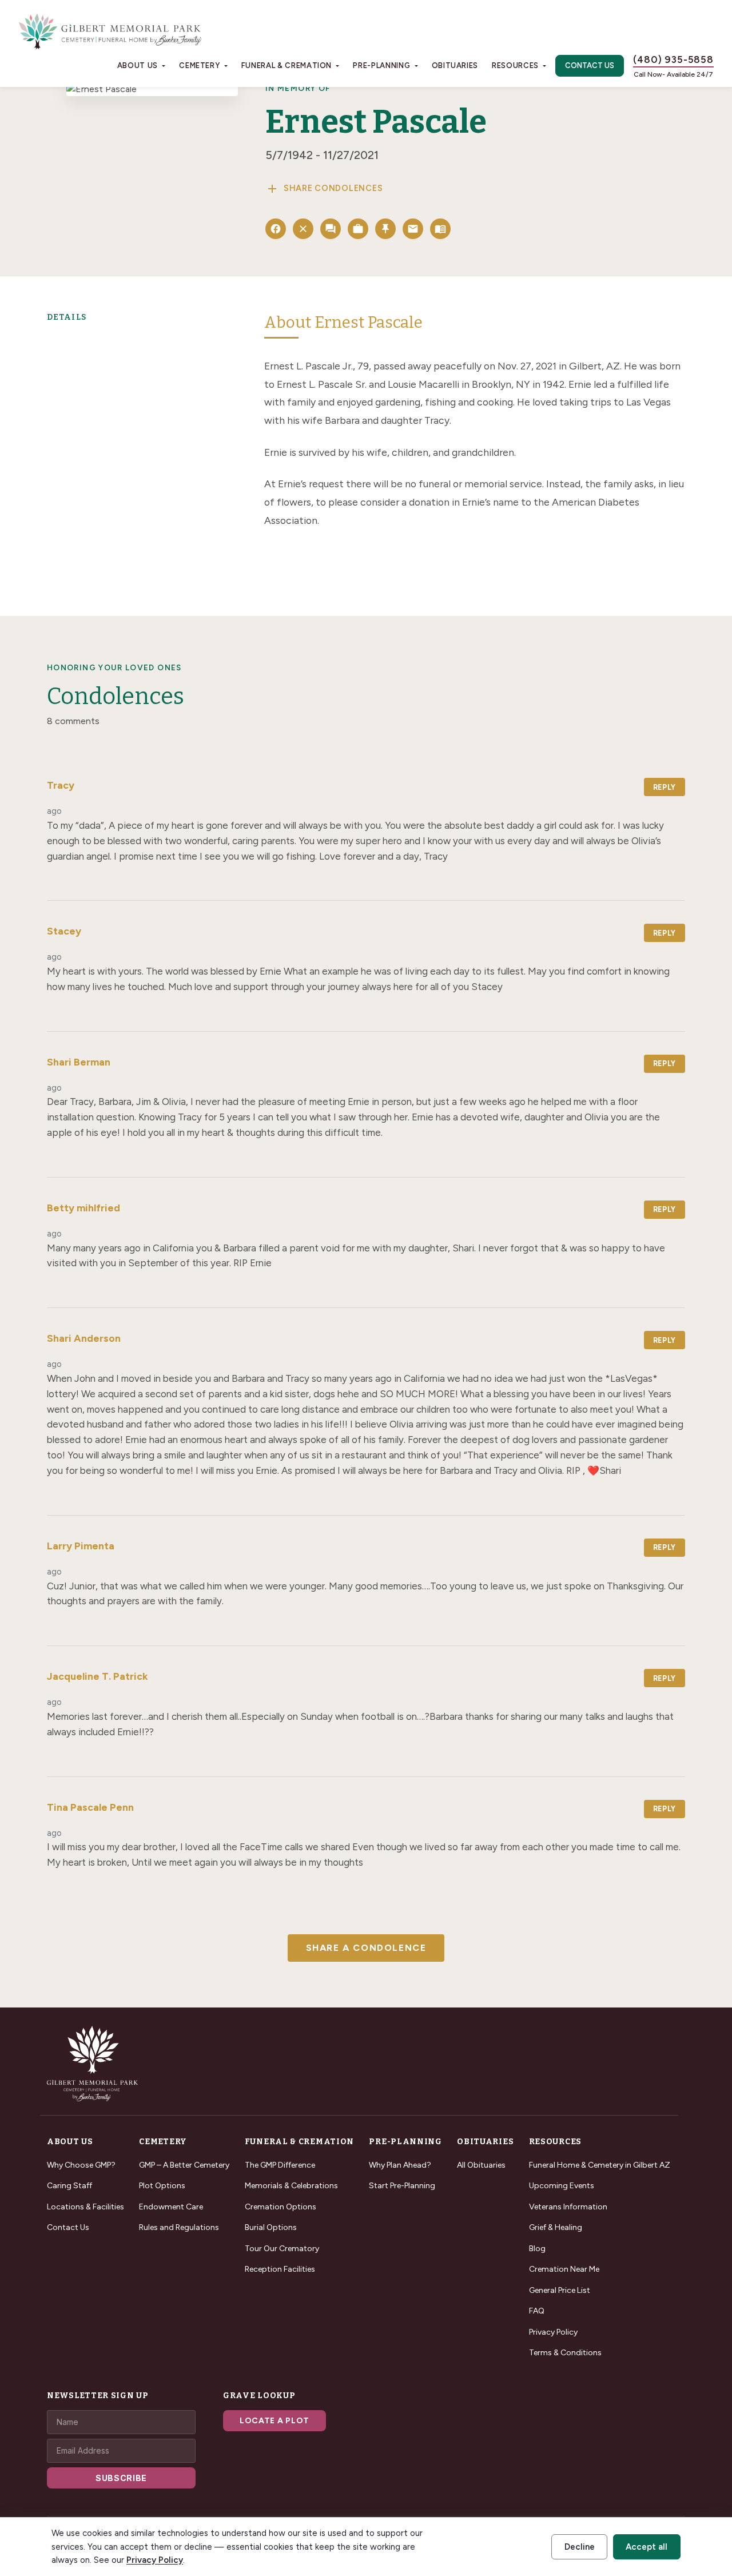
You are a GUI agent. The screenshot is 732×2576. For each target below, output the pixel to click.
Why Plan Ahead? (400, 2165)
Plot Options (162, 2186)
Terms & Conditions (565, 2353)
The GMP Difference (280, 2165)
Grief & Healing (556, 2227)
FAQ (537, 2311)
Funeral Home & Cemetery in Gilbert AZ (600, 2165)
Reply (665, 787)
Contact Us (590, 65)
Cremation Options (281, 2207)
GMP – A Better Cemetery (184, 2165)
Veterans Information (568, 2207)
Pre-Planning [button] (381, 65)
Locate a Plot (274, 2421)
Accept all (647, 2547)
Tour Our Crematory (282, 2249)
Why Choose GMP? (81, 2165)
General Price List (560, 2290)
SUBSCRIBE (121, 2478)
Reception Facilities (280, 2269)
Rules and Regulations (179, 2227)
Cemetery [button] (199, 65)
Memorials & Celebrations (291, 2186)
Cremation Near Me (564, 2269)
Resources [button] (515, 65)
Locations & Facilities (85, 2207)
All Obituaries (481, 2165)
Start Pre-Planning (402, 2186)
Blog (537, 2249)
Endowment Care (171, 2207)
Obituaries (455, 65)
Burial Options (271, 2227)
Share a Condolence (366, 1948)
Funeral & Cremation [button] (287, 65)
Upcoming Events (562, 2186)
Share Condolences (324, 189)
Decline (580, 2547)
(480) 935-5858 (673, 59)
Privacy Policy (553, 2332)
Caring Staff (69, 2186)
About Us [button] (138, 65)
